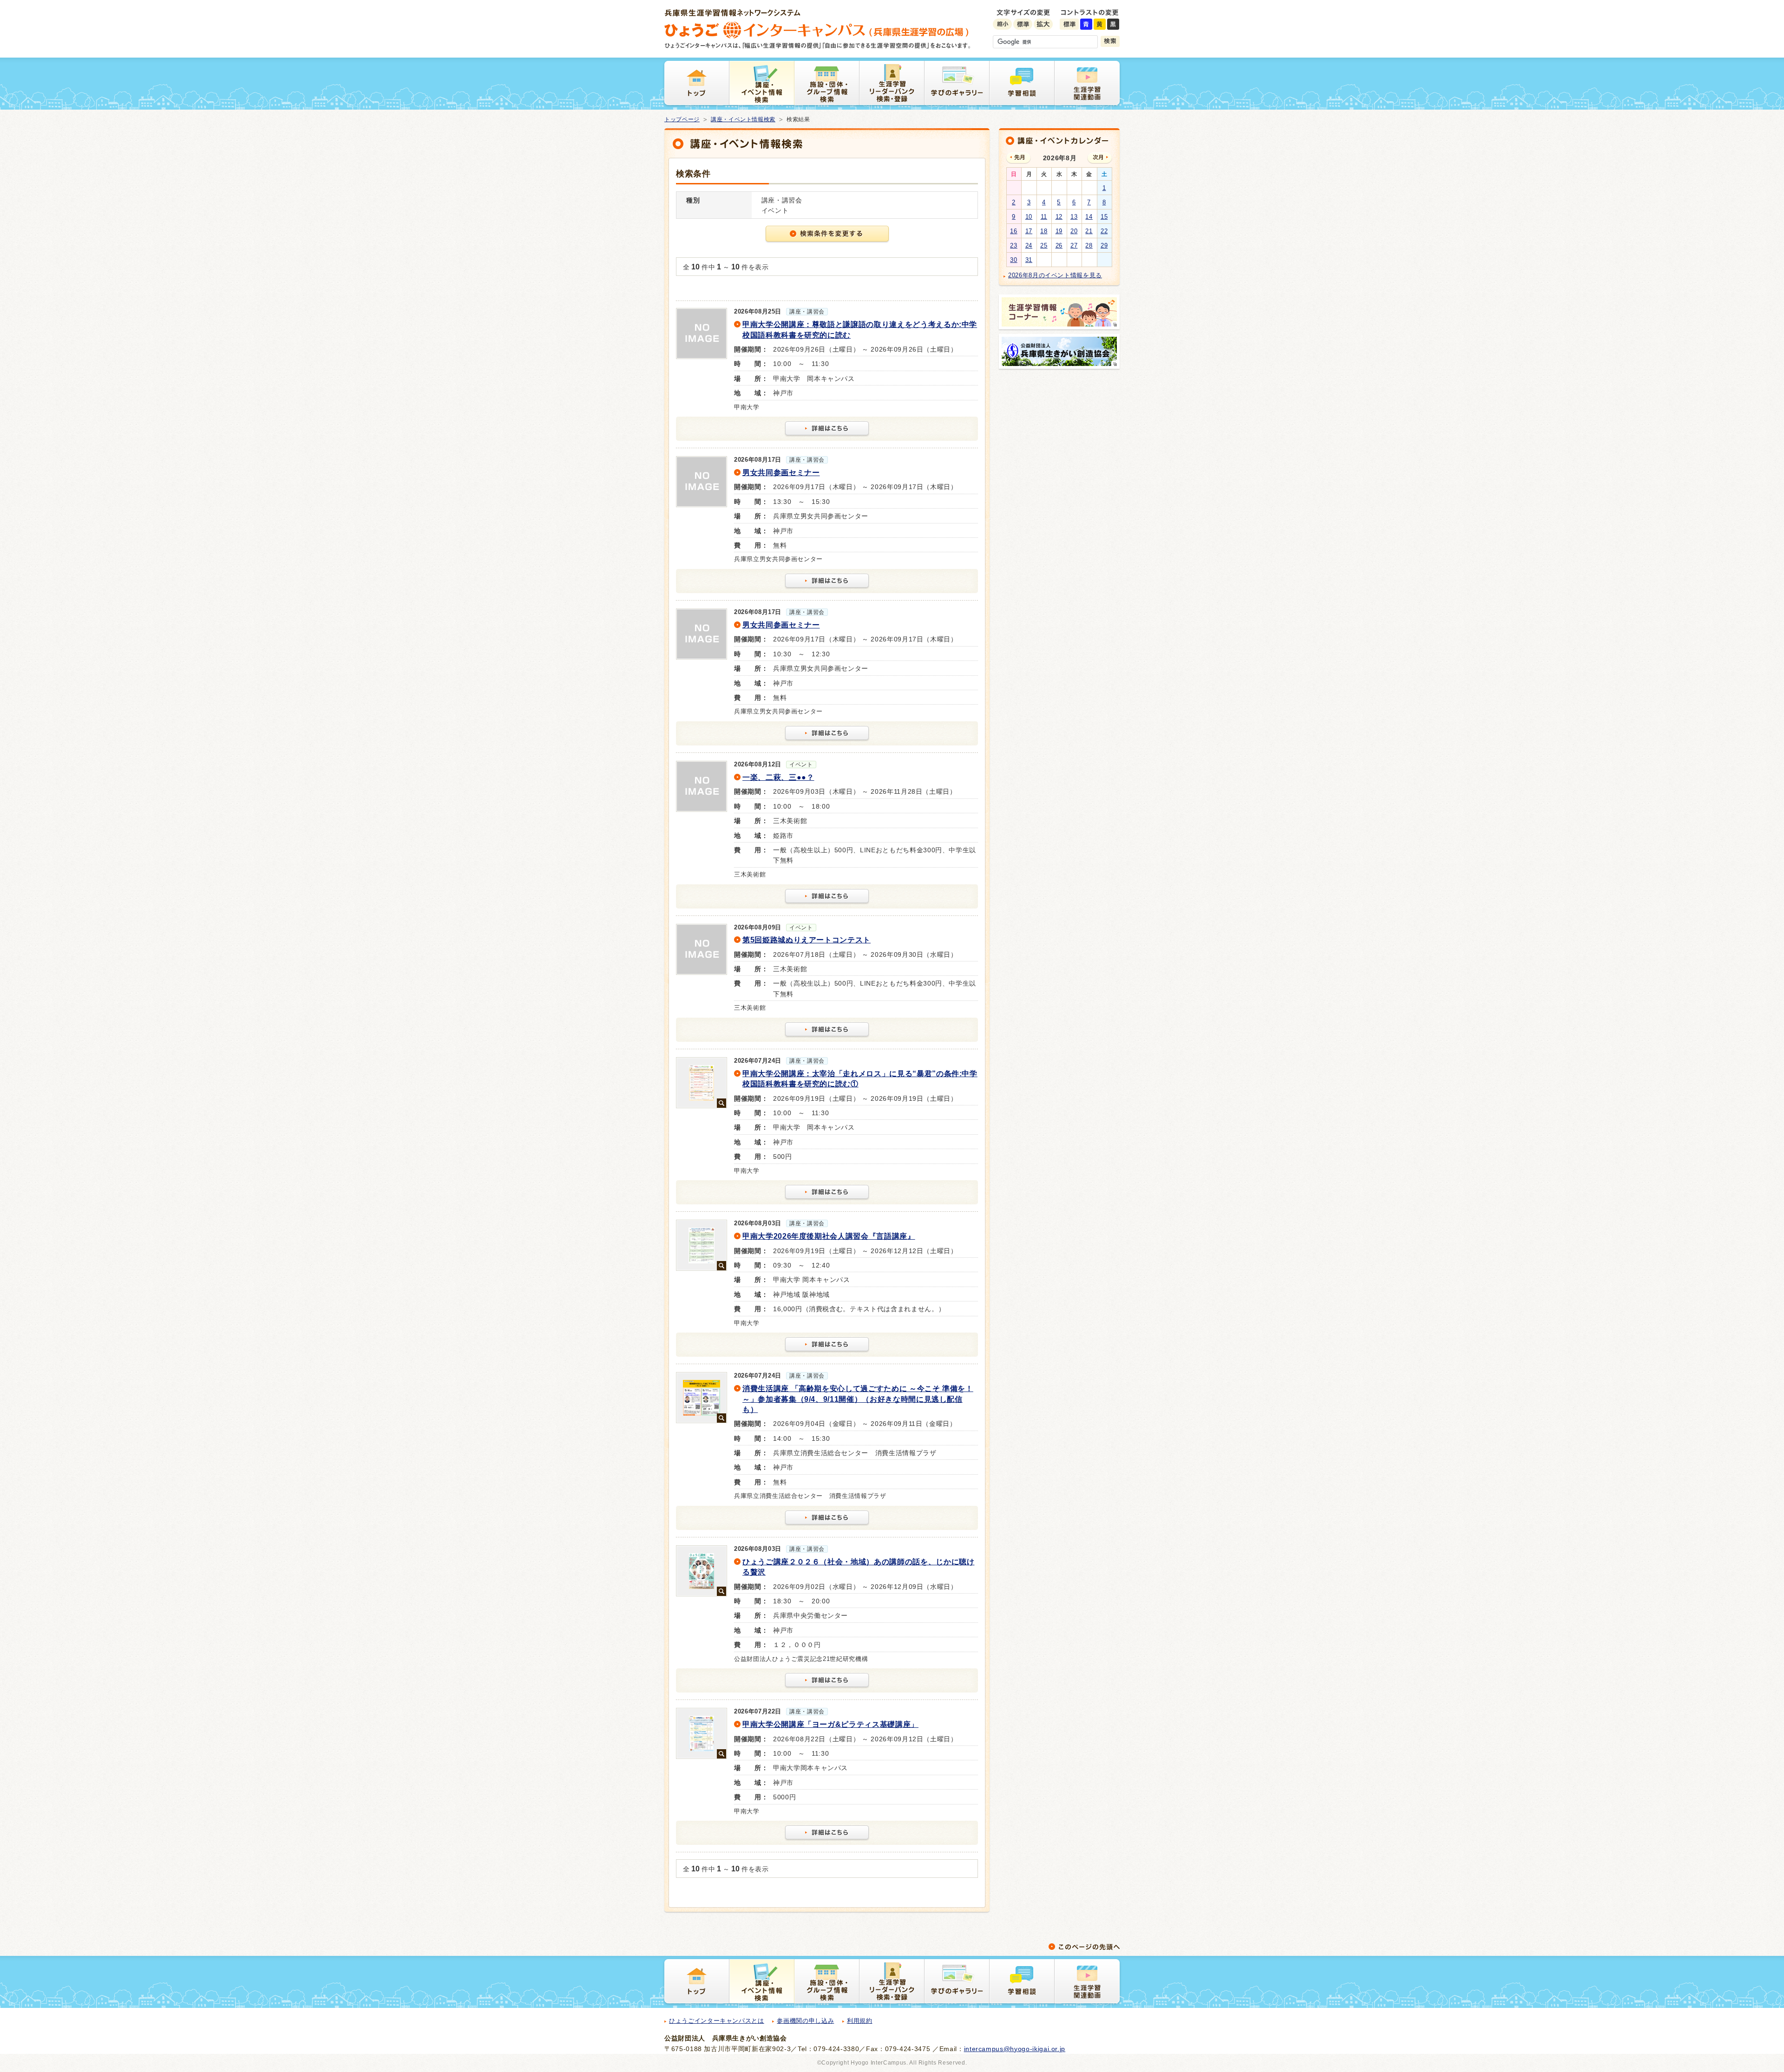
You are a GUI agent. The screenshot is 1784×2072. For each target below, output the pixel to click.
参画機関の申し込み (805, 2021)
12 (1059, 217)
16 (1013, 231)
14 (1089, 217)
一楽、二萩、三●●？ (778, 777)
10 (1029, 217)
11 (1044, 217)
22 (1104, 231)
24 (1029, 245)
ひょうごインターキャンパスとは (717, 2021)
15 (1104, 217)
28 (1089, 245)
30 (1013, 260)
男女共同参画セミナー (781, 473)
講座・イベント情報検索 (743, 119)
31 (1029, 260)
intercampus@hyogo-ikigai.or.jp (1015, 2049)
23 (1013, 245)
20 (1074, 231)
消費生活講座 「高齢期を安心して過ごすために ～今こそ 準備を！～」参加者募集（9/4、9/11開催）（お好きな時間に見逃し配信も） (858, 1399)
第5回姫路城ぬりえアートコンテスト (807, 940)
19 (1059, 231)
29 (1104, 245)
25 (1044, 245)
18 (1044, 231)
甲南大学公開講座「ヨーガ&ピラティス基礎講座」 (830, 1724)
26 (1059, 245)
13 (1074, 217)
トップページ (682, 119)
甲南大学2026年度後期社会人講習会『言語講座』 (829, 1236)
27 (1074, 245)
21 (1089, 231)
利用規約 (860, 2021)
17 (1029, 231)
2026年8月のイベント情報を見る (1055, 275)
